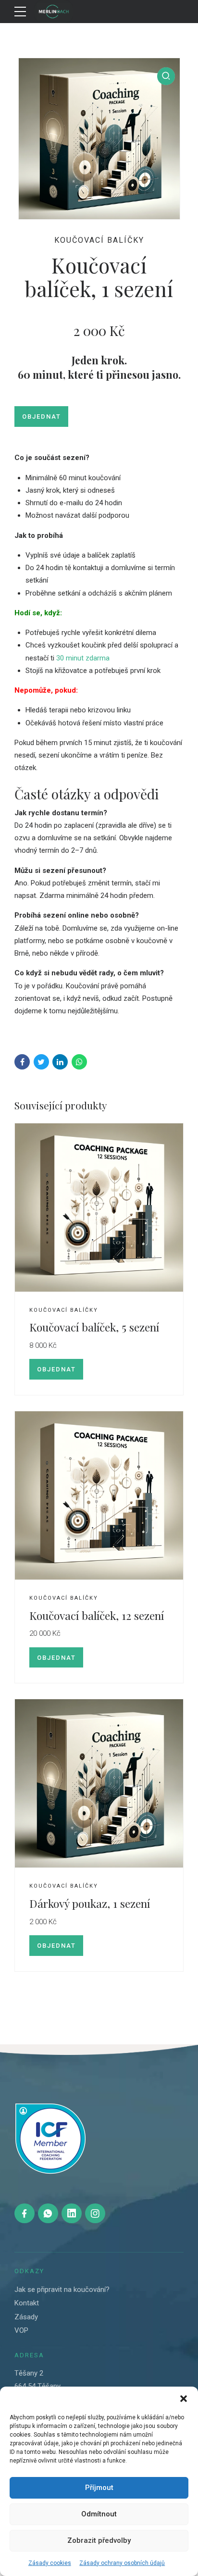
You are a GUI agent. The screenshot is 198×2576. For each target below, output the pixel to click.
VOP (21, 2330)
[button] (184, 2399)
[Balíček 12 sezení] (99, 1208)
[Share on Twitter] (41, 1062)
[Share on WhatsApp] (79, 1062)
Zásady (26, 2317)
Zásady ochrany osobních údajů (122, 2563)
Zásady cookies (50, 2563)
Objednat (42, 417)
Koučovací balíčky (99, 240)
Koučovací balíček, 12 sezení (97, 1615)
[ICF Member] (50, 2139)
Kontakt (27, 2303)
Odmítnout (99, 2514)
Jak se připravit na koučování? (62, 2290)
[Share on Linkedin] (60, 1062)
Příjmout (99, 2488)
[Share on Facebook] (22, 1062)
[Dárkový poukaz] (99, 1784)
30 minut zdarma (83, 658)
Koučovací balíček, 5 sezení (94, 1327)
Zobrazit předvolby (99, 2540)
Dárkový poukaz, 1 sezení (90, 1903)
